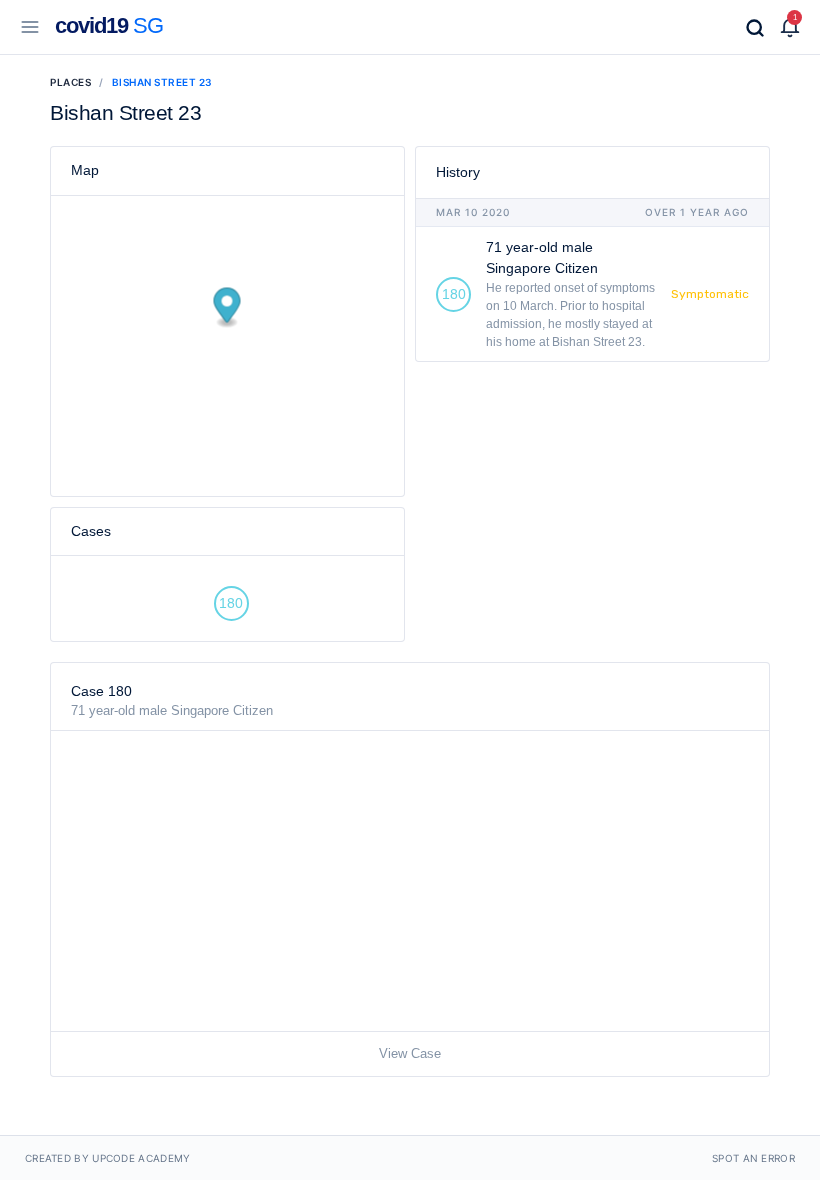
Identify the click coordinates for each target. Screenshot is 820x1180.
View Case (410, 1053)
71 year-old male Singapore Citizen (172, 710)
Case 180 (101, 691)
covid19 (109, 25)
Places (70, 82)
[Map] (227, 369)
